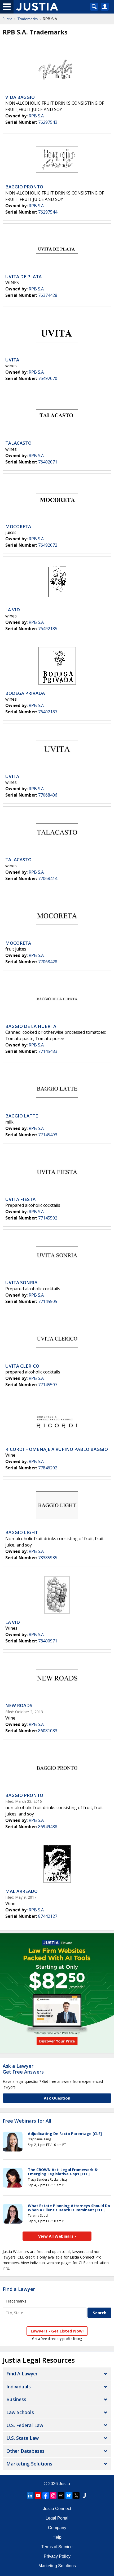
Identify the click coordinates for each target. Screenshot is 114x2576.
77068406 (48, 795)
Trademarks (28, 19)
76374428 (48, 295)
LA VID (13, 610)
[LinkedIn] (30, 2495)
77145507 (48, 1385)
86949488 (48, 1827)
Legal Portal (57, 2518)
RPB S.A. (37, 116)
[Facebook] (46, 2495)
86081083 (48, 1731)
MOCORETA (18, 526)
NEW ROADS (19, 1705)
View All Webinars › (57, 2236)
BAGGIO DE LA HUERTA (31, 1026)
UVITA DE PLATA (23, 277)
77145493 (48, 1135)
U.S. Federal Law (25, 2425)
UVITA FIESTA (20, 1199)
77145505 (48, 1301)
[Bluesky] (69, 2495)
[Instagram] (53, 2495)
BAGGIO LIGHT (22, 1532)
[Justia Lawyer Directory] (84, 2495)
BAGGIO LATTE (22, 1116)
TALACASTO (18, 443)
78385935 (48, 1558)
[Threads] (61, 2495)
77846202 (48, 1468)
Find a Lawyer (19, 2289)
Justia (8, 19)
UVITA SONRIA (21, 1282)
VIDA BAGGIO (20, 97)
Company (57, 2528)
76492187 (48, 712)
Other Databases (25, 2451)
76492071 (48, 462)
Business (16, 2399)
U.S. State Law (23, 2438)
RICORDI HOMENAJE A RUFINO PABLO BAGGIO (57, 1449)
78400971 (48, 1641)
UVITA (12, 360)
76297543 (48, 122)
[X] (76, 2495)
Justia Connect (57, 2509)
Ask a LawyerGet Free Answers (23, 2069)
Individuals (19, 2387)
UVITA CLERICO (22, 1366)
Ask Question (57, 2098)
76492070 (48, 378)
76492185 (48, 629)
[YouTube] (38, 2495)
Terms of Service (57, 2547)
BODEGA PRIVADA (25, 693)
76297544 (48, 212)
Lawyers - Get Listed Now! (57, 2331)
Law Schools (20, 2412)
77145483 (48, 1051)
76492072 (48, 545)
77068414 (48, 878)
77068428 (48, 962)
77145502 (48, 1218)
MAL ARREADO (21, 1891)
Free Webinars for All (27, 2121)
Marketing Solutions (29, 2464)
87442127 (48, 1916)
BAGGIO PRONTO (24, 187)
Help (57, 2537)
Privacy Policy (57, 2556)
